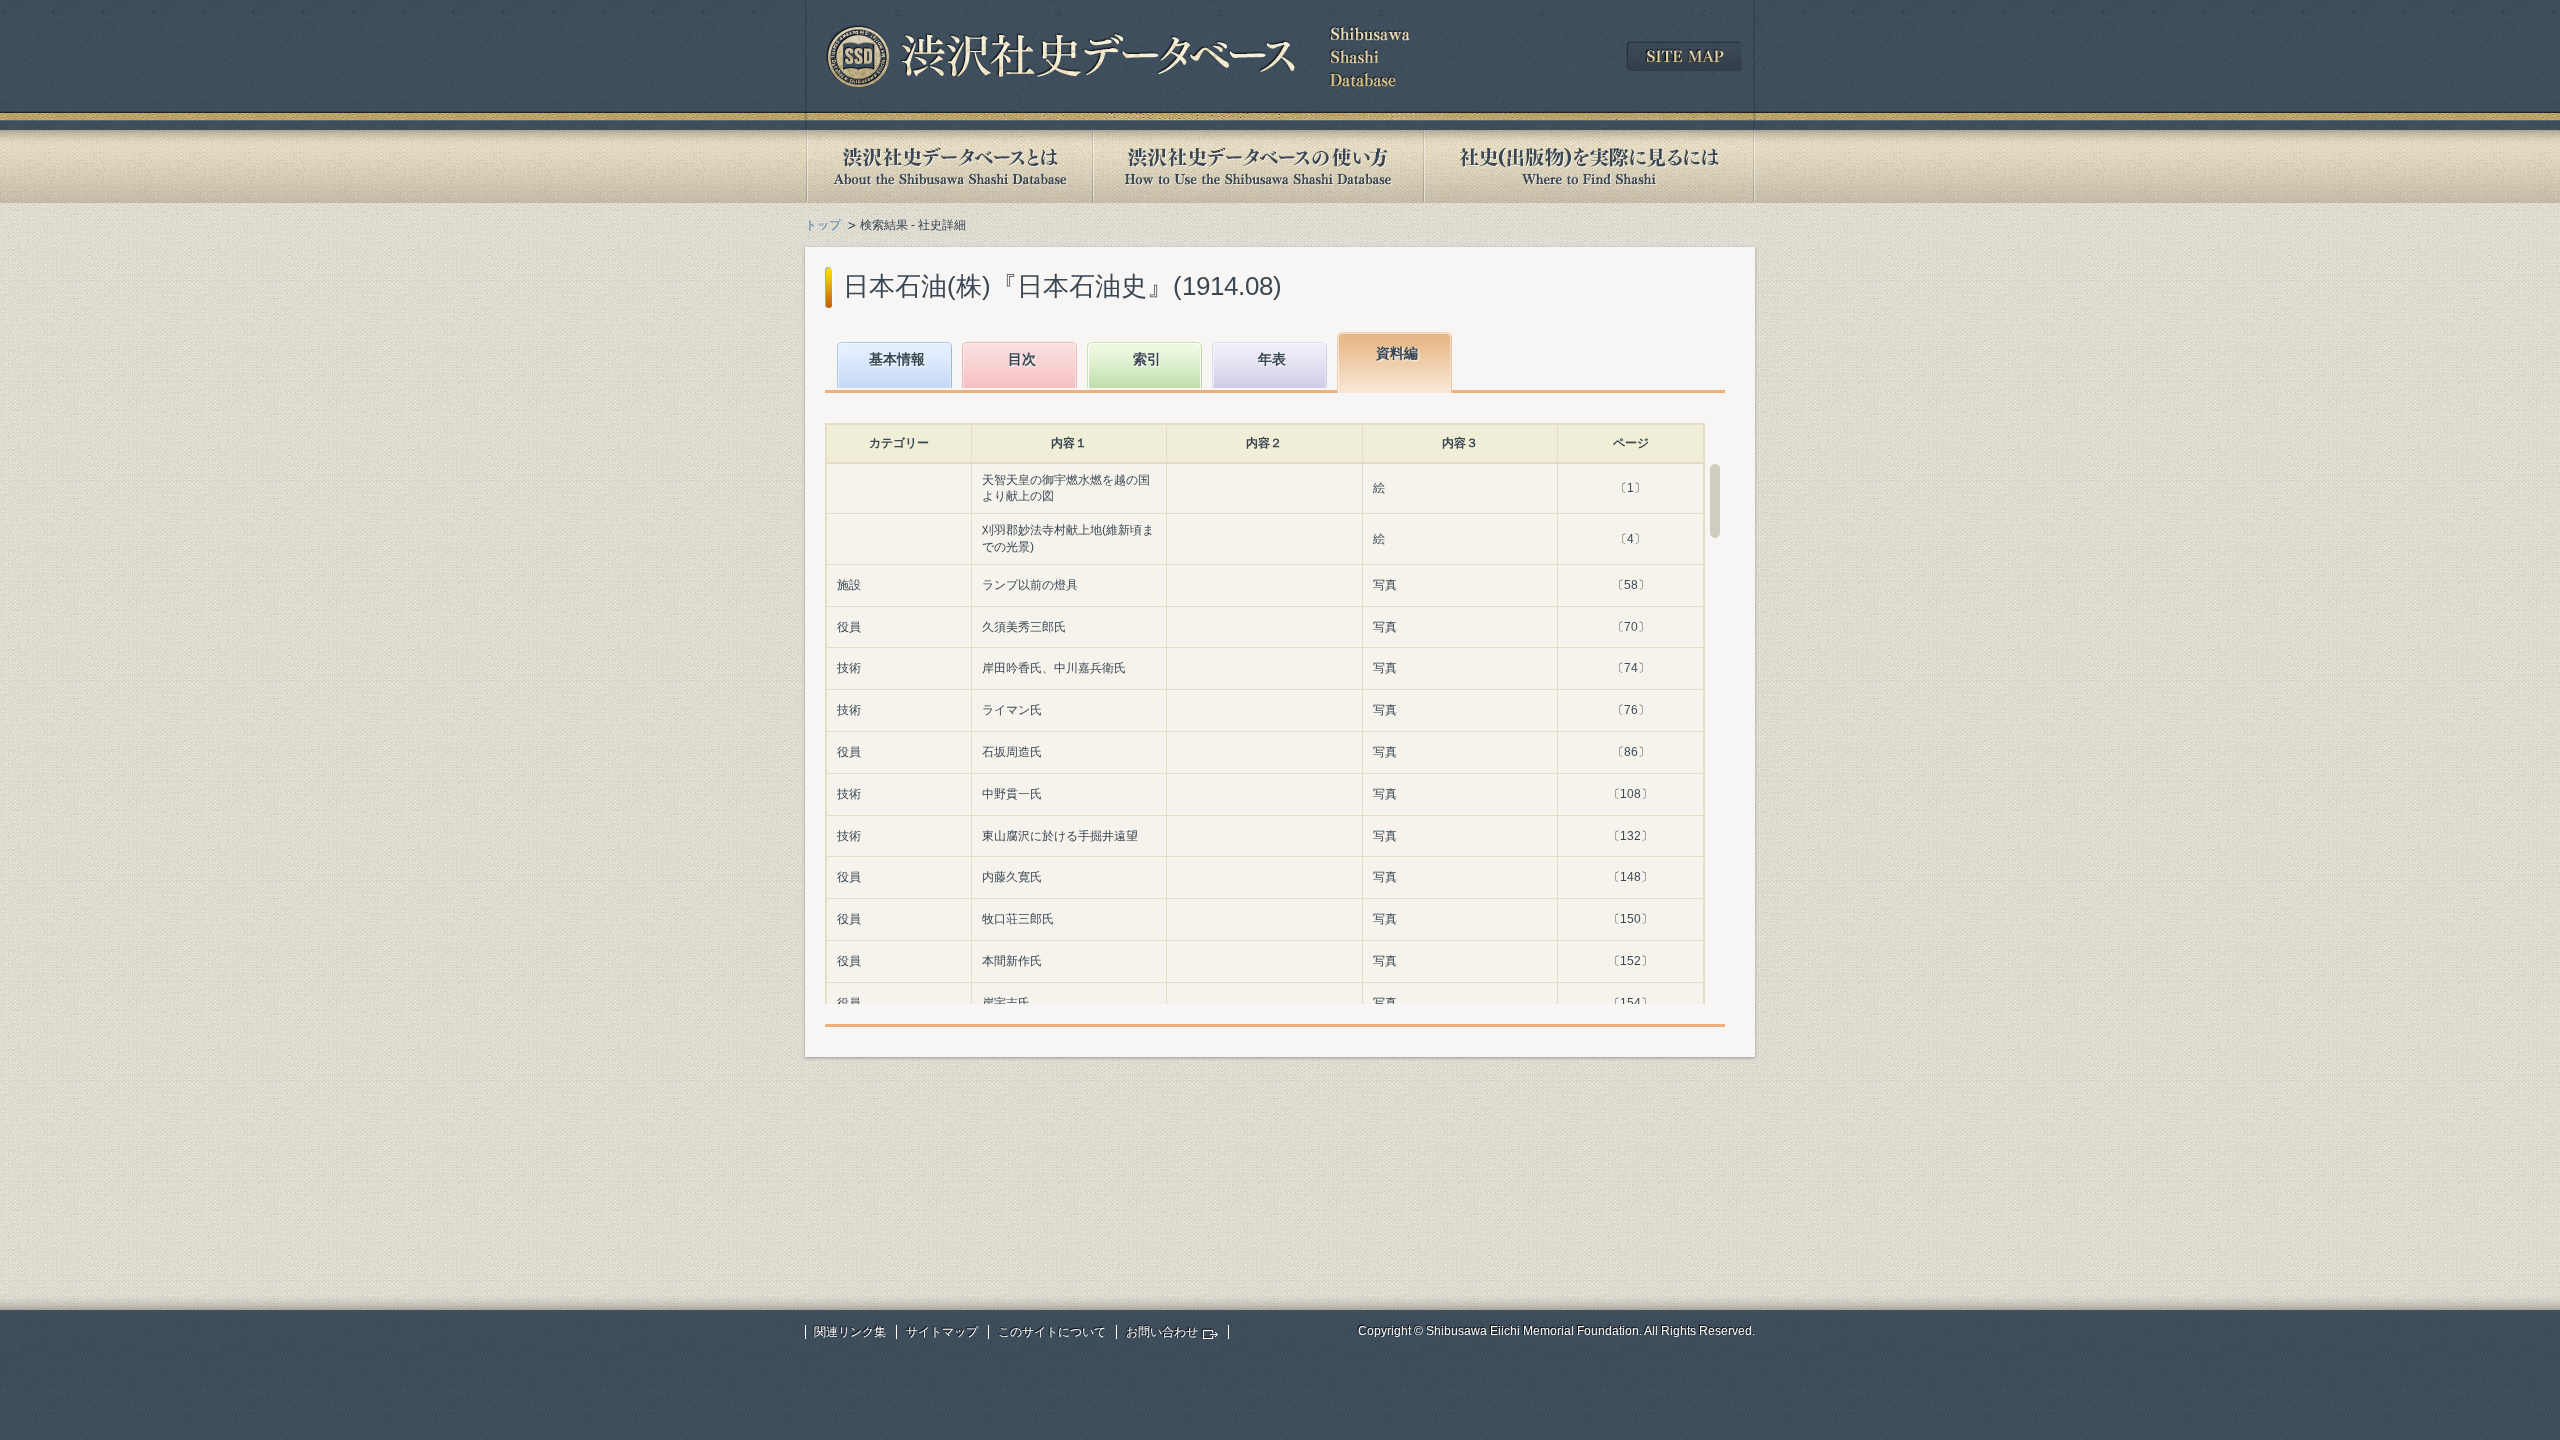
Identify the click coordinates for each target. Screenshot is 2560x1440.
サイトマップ (942, 1332)
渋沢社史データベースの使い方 (1258, 166)
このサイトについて (1052, 1332)
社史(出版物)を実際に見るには (1589, 166)
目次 (1022, 359)
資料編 (1397, 353)
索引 (1147, 359)
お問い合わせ (1162, 1332)
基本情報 (897, 359)
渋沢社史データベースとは (948, 166)
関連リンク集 (850, 1332)
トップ (823, 225)
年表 (1272, 359)
